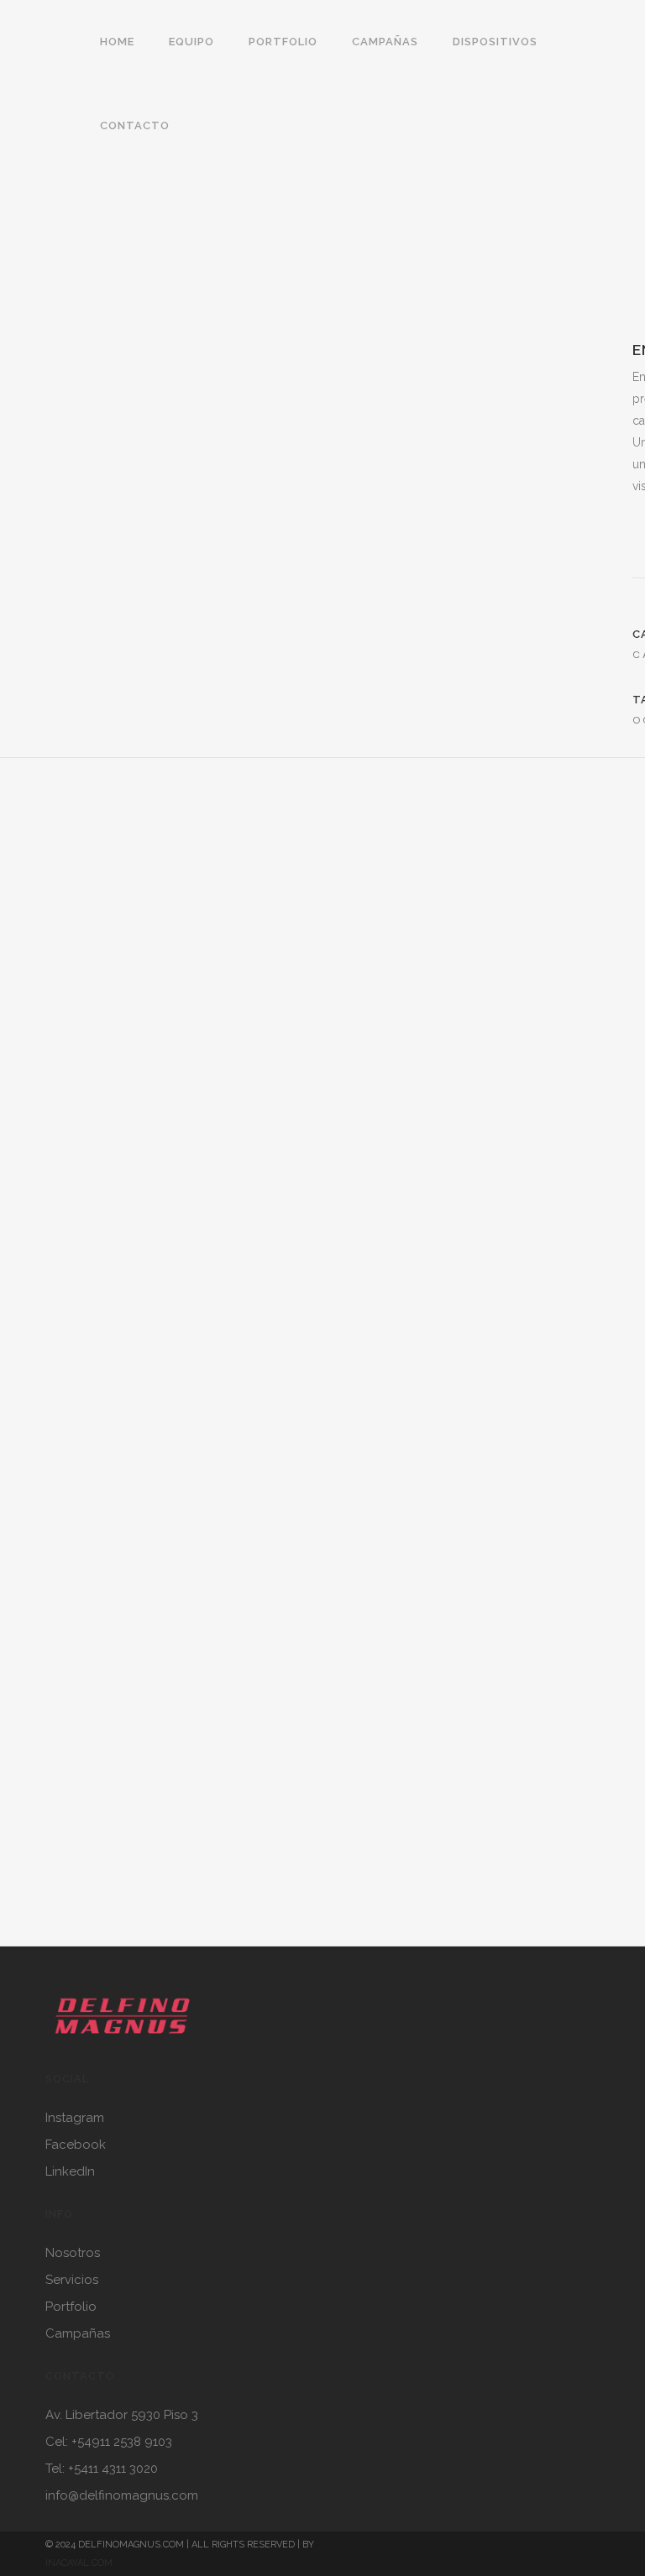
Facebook (76, 2145)
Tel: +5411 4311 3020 (102, 2469)
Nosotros (73, 2253)
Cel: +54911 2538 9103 (109, 2442)
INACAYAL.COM (79, 2563)
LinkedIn (70, 2171)
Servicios (72, 2280)
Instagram (75, 2118)
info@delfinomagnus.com (122, 2495)
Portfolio (71, 2307)
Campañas (78, 2333)
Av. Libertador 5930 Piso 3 (122, 2415)
